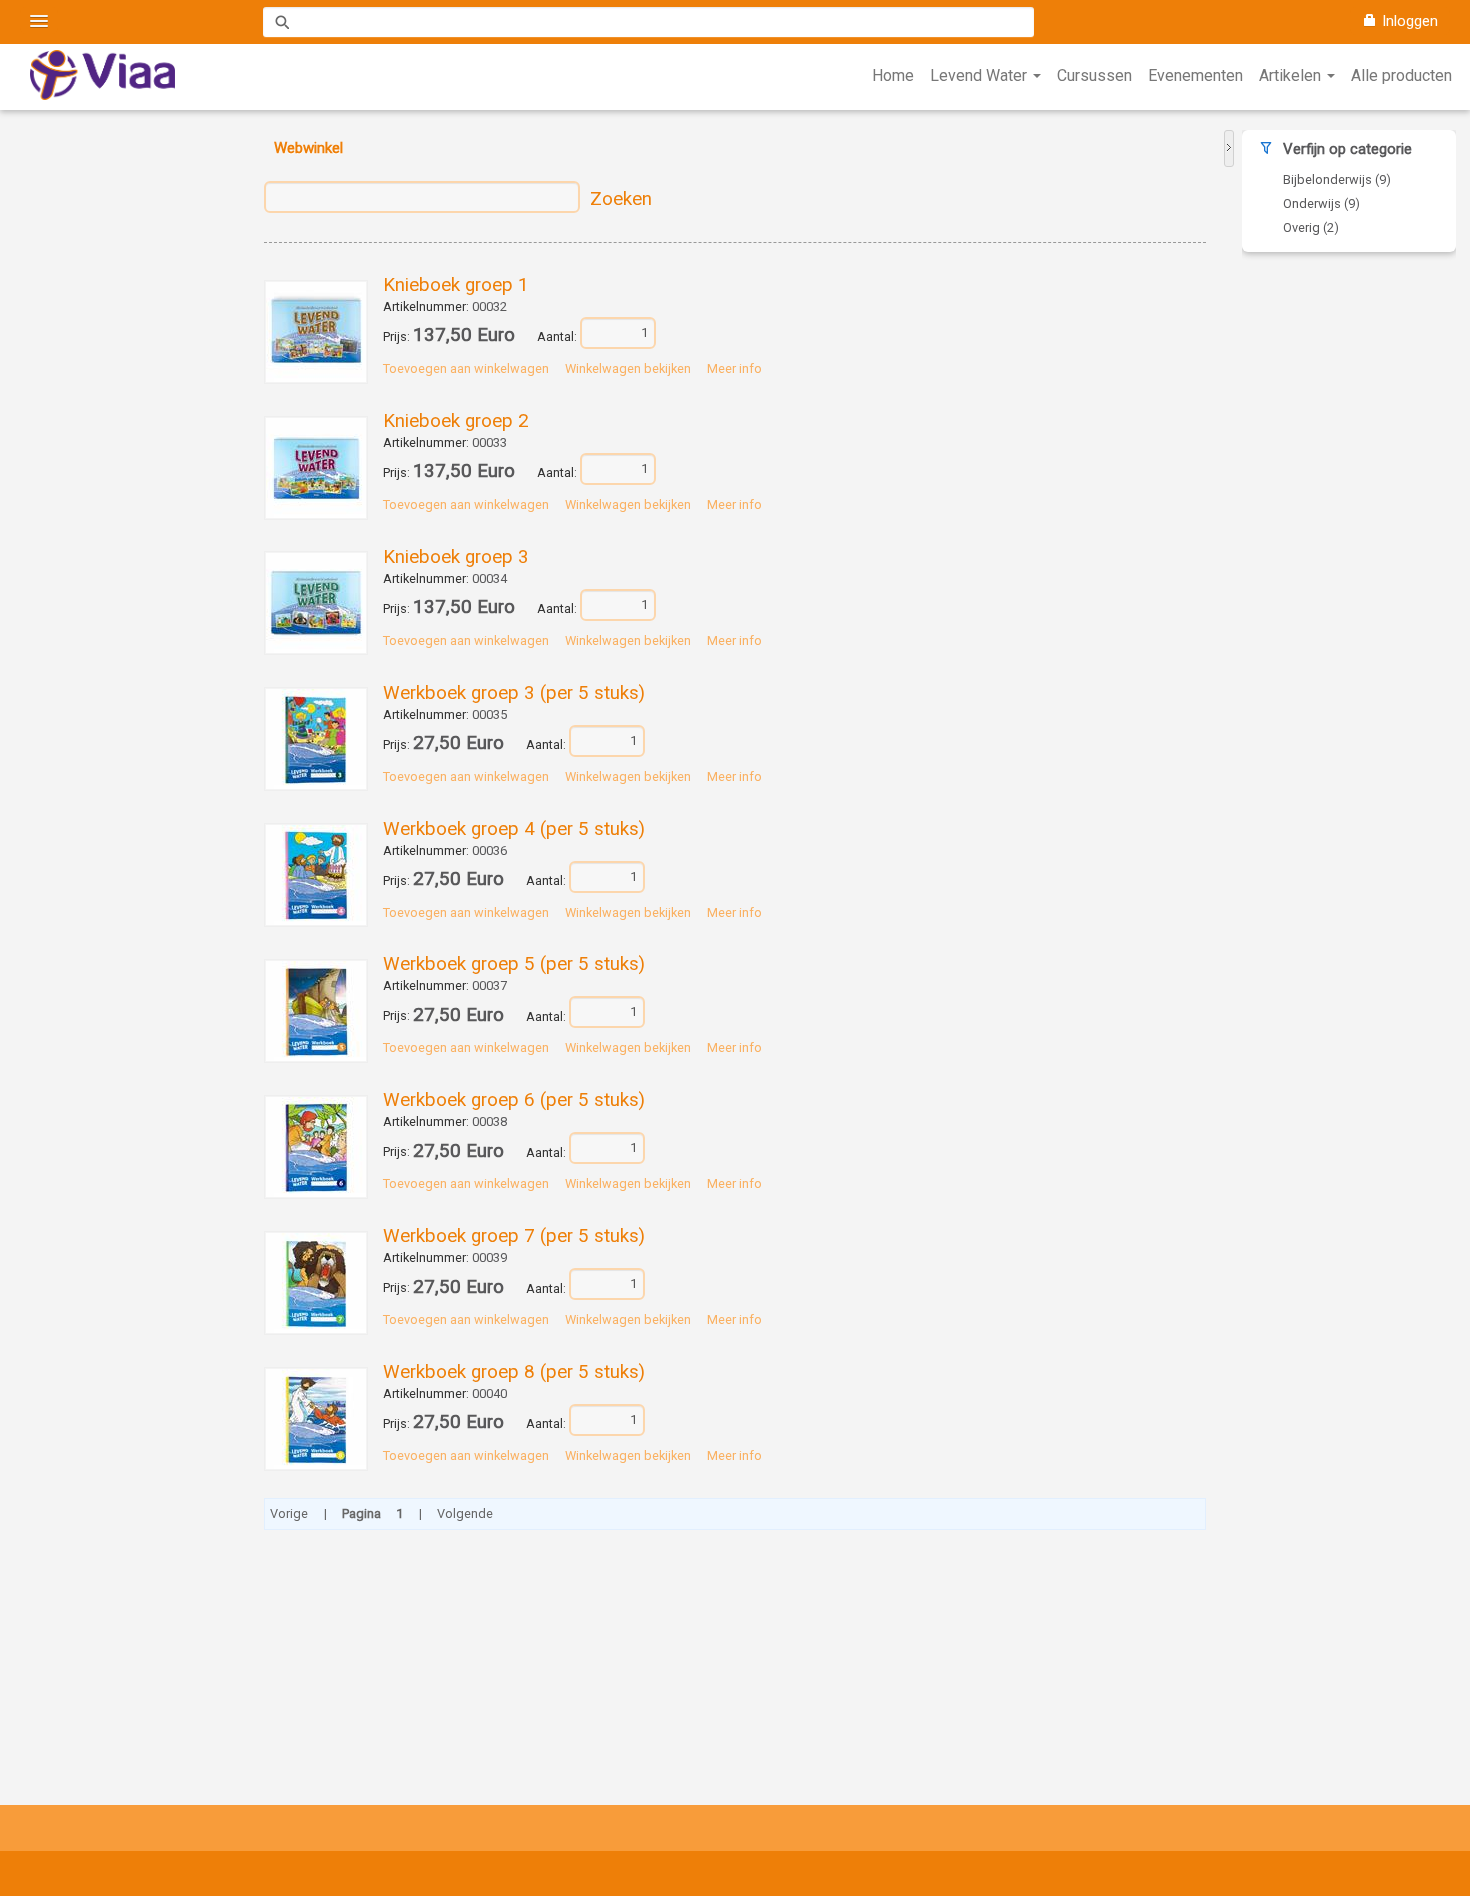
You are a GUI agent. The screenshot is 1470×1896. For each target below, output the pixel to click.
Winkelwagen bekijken (628, 368)
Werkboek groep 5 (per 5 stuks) (514, 964)
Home (893, 75)
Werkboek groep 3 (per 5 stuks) (514, 693)
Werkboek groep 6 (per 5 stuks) (514, 1100)
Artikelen (1292, 75)
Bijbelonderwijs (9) (1337, 179)
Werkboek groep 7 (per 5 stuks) (514, 1236)
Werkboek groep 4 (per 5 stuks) (514, 829)
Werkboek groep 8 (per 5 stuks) (514, 1372)
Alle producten (1401, 75)
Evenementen (1195, 75)
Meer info (734, 368)
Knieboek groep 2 (456, 421)
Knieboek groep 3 (456, 557)
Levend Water (980, 75)
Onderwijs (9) (1321, 203)
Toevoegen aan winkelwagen (466, 368)
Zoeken (621, 199)
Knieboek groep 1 (456, 285)
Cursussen (1094, 75)
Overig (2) (1311, 227)
